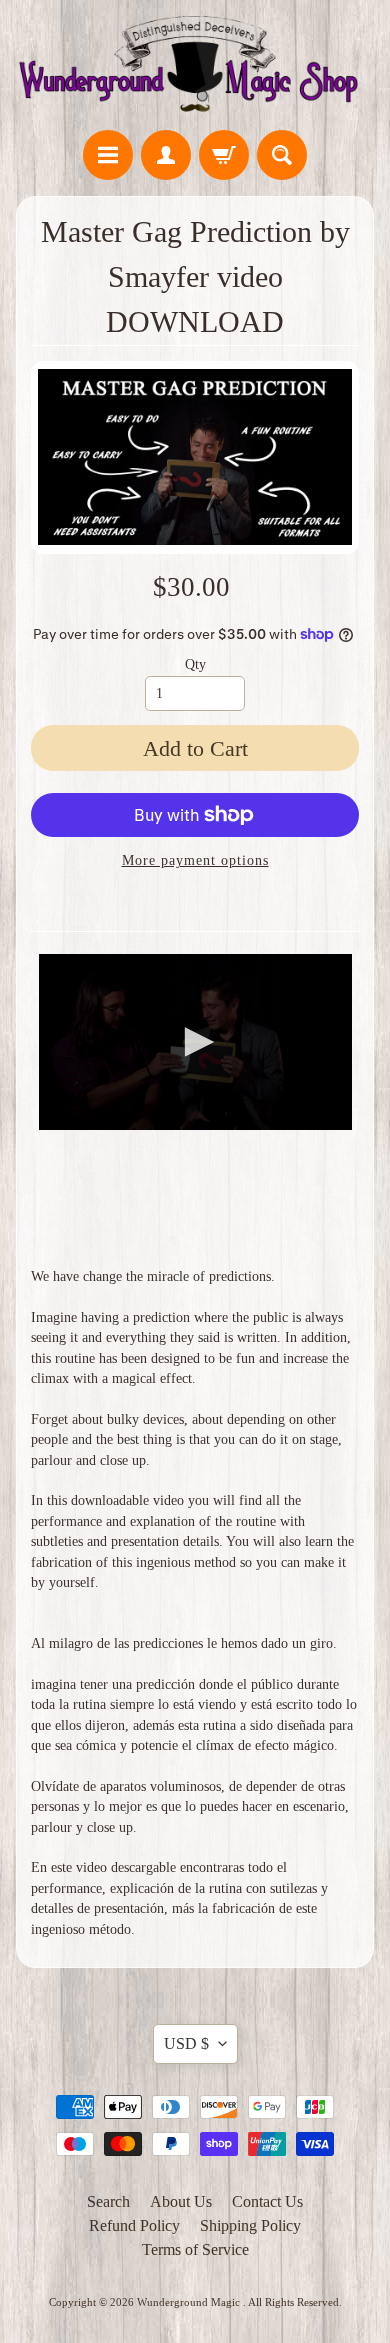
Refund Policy (134, 2225)
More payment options (195, 860)
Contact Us (267, 2201)
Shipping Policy (250, 2225)
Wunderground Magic (190, 2302)
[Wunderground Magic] (195, 68)
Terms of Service (195, 2249)
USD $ (186, 2043)
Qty (195, 664)
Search (108, 2201)
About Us (181, 2201)
